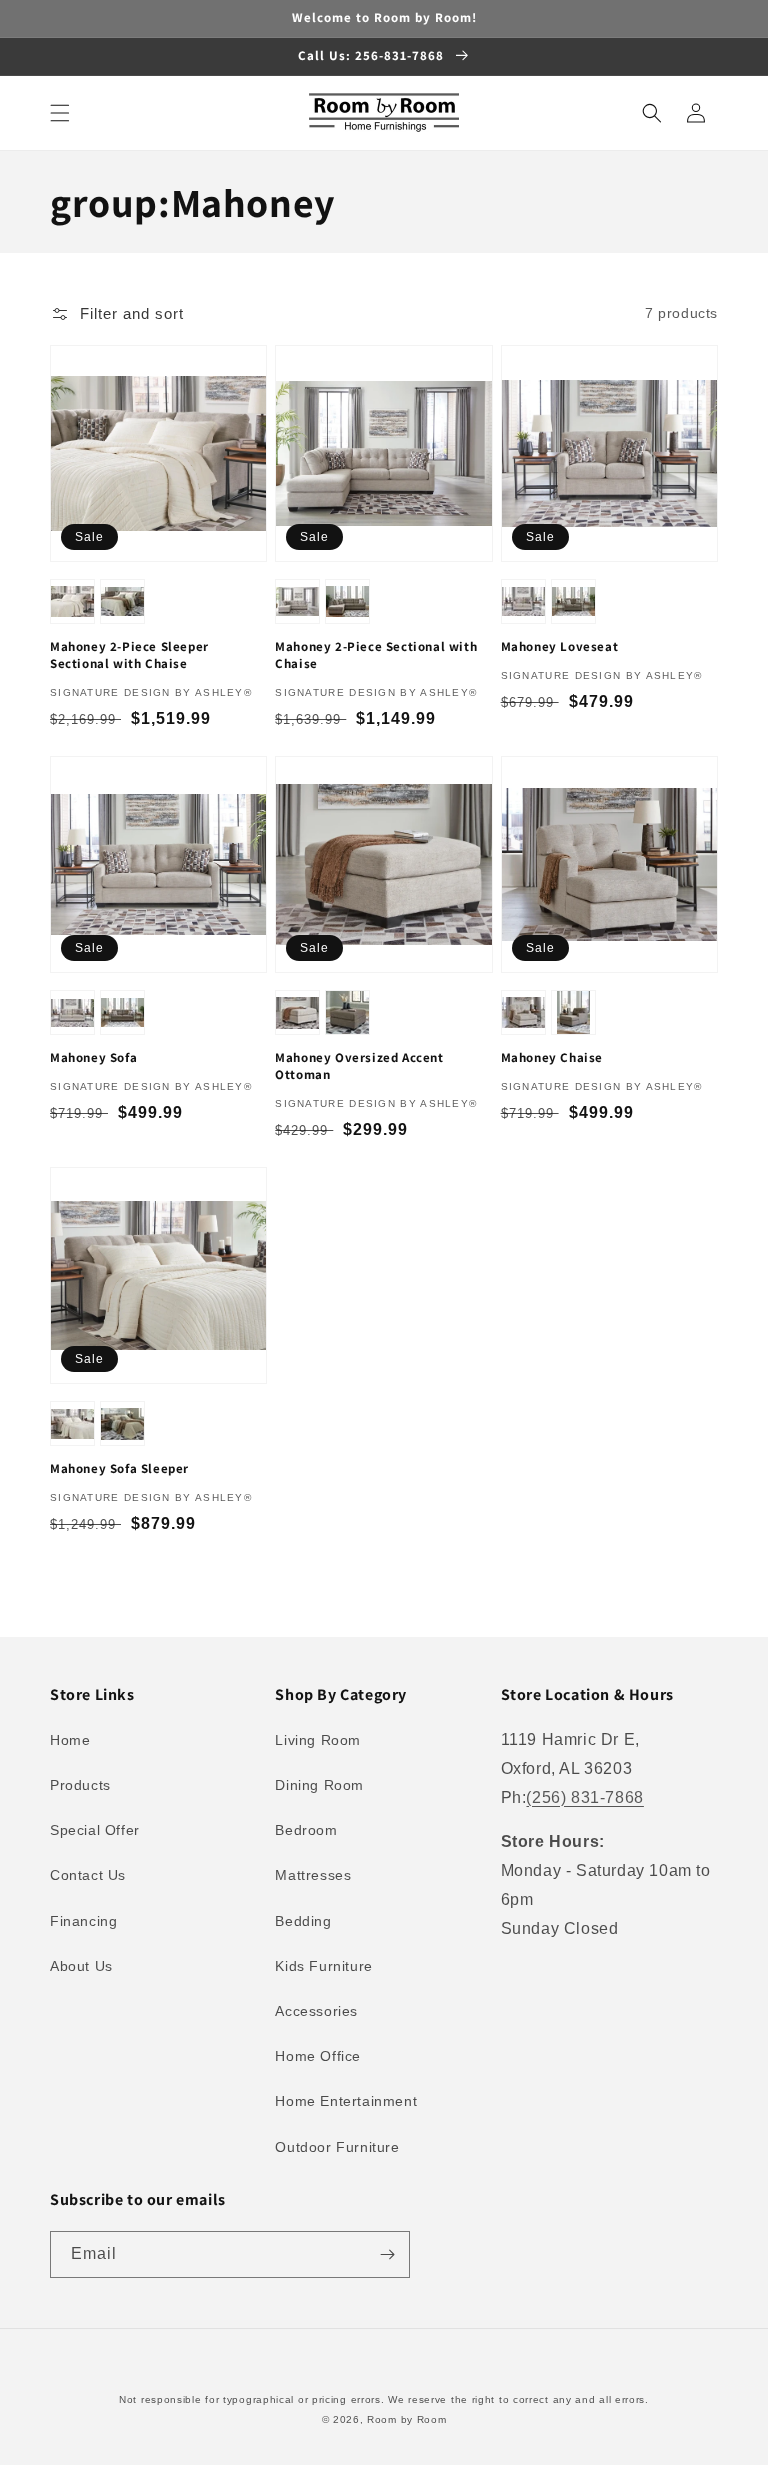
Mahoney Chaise (552, 1058)
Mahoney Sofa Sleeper (119, 1469)
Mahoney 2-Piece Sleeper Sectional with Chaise (129, 655)
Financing (83, 1921)
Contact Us (88, 1875)
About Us (81, 1966)
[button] (60, 113)
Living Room (318, 1740)
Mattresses (313, 1875)
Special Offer (95, 1830)
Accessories (316, 2011)
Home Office (318, 2056)
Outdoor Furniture (337, 2147)
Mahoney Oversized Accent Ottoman (359, 1066)
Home (70, 1740)
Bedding (303, 1921)
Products (80, 1785)
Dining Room (319, 1785)
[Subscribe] (387, 2254)
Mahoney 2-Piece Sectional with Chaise (376, 655)
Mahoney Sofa (93, 1058)
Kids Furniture (323, 1966)
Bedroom (306, 1830)
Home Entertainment (346, 2101)
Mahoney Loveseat (560, 647)
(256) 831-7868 (584, 1797)
